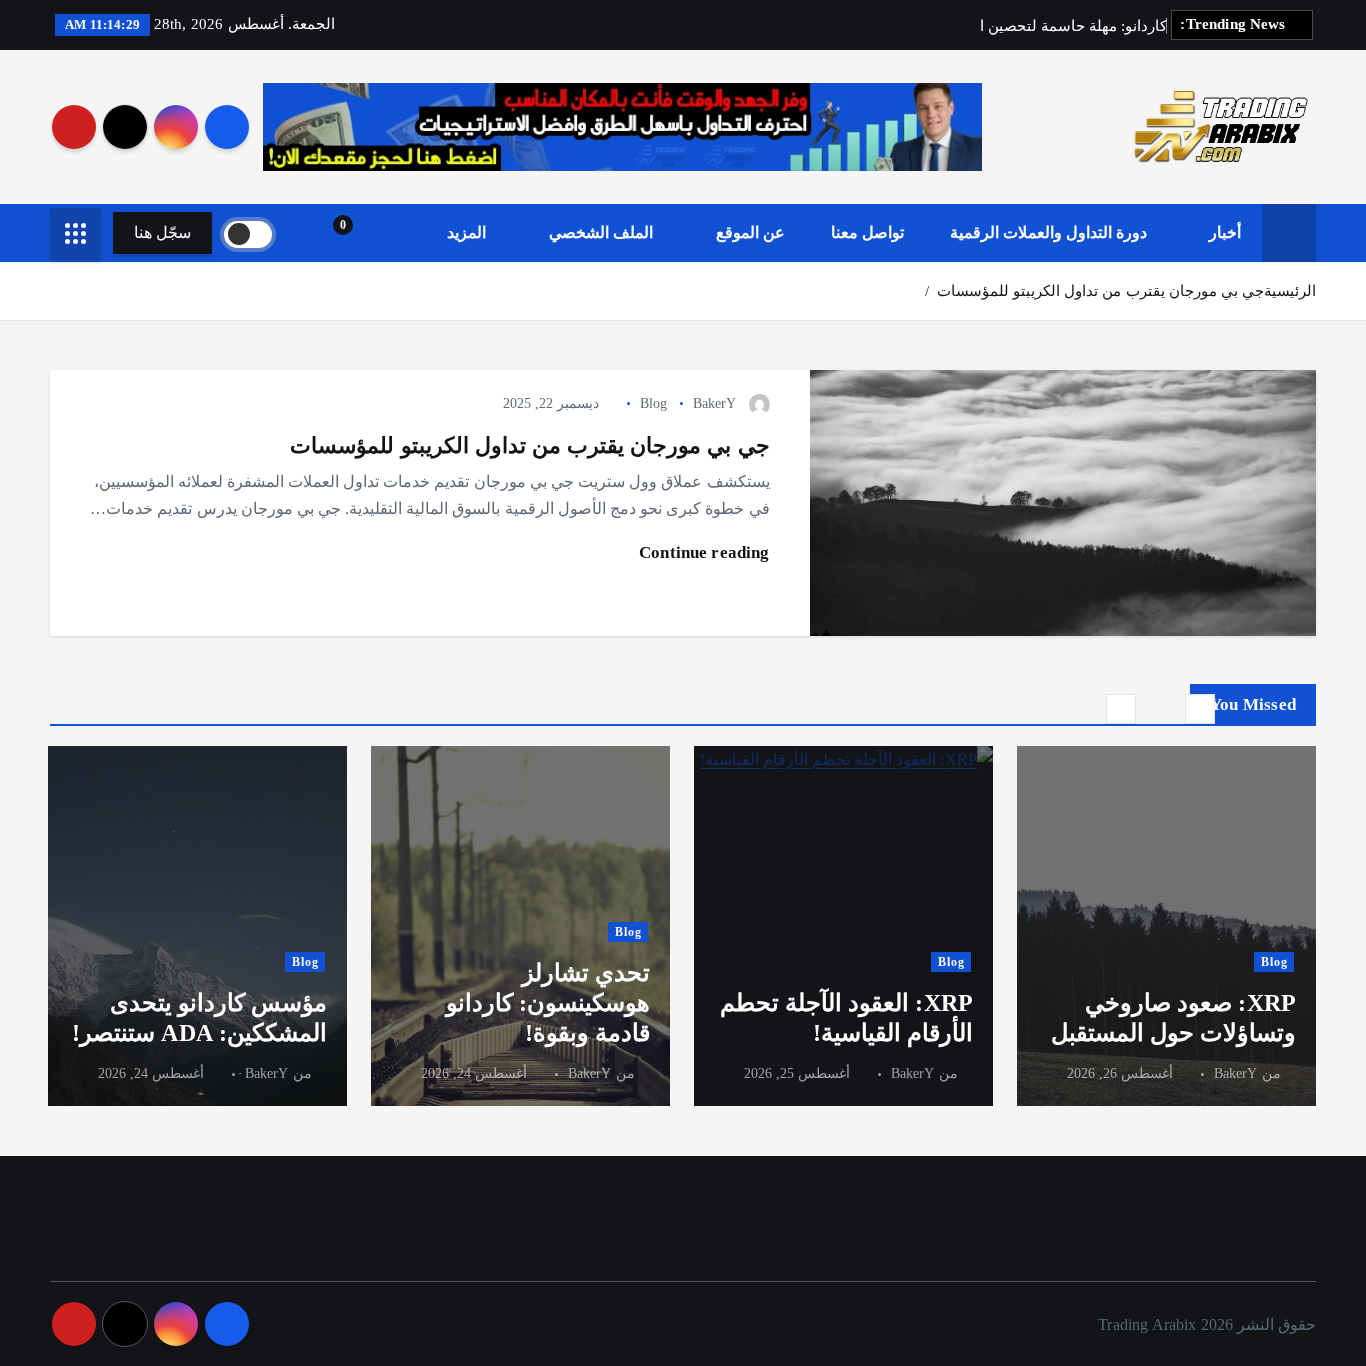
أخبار (1225, 232)
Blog (654, 403)
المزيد (466, 232)
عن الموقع (750, 232)
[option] (1166, 926)
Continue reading (702, 552)
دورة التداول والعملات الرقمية (1048, 232)
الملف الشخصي (601, 232)
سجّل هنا (162, 232)
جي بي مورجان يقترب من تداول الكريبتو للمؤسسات (1100, 291)
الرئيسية (1290, 291)
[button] (1200, 709)
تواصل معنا (867, 232)
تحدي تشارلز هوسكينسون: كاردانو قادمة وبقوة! (548, 1003)
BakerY (715, 403)
